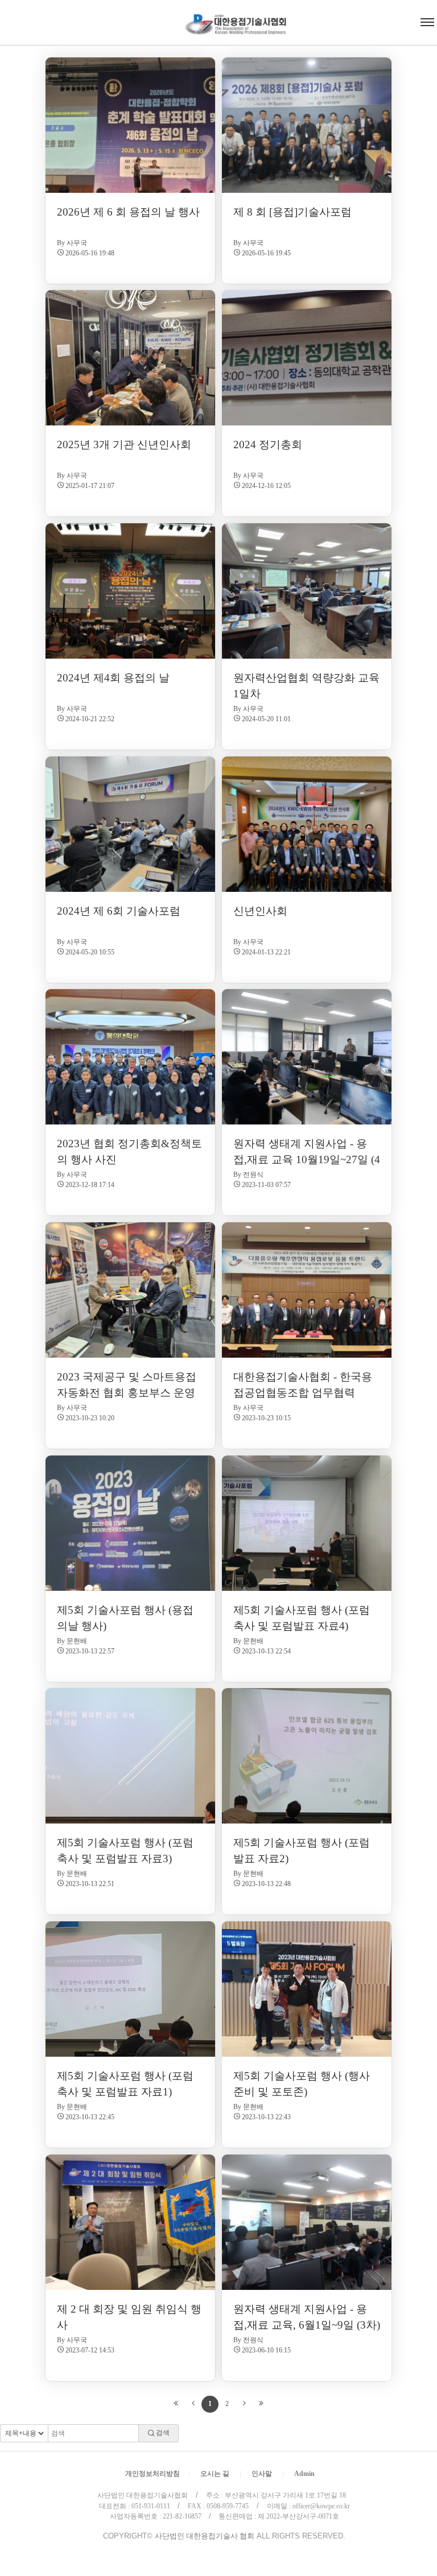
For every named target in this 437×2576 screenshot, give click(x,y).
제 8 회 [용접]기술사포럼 (292, 212)
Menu (10, 6)
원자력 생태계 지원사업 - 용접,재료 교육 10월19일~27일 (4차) (307, 1159)
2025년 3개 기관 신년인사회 (124, 445)
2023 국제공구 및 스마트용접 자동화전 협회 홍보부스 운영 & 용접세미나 (127, 1392)
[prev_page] (193, 2404)
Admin (304, 2474)
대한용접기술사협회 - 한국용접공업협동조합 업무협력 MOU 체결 (303, 1392)
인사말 (262, 2474)
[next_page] (244, 2404)
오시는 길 (215, 2474)
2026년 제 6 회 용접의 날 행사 (128, 212)
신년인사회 (260, 911)
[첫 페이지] (176, 2404)
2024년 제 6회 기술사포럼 (119, 911)
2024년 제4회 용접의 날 (113, 678)
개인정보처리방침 (152, 2474)
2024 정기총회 (268, 445)
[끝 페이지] (261, 2404)
